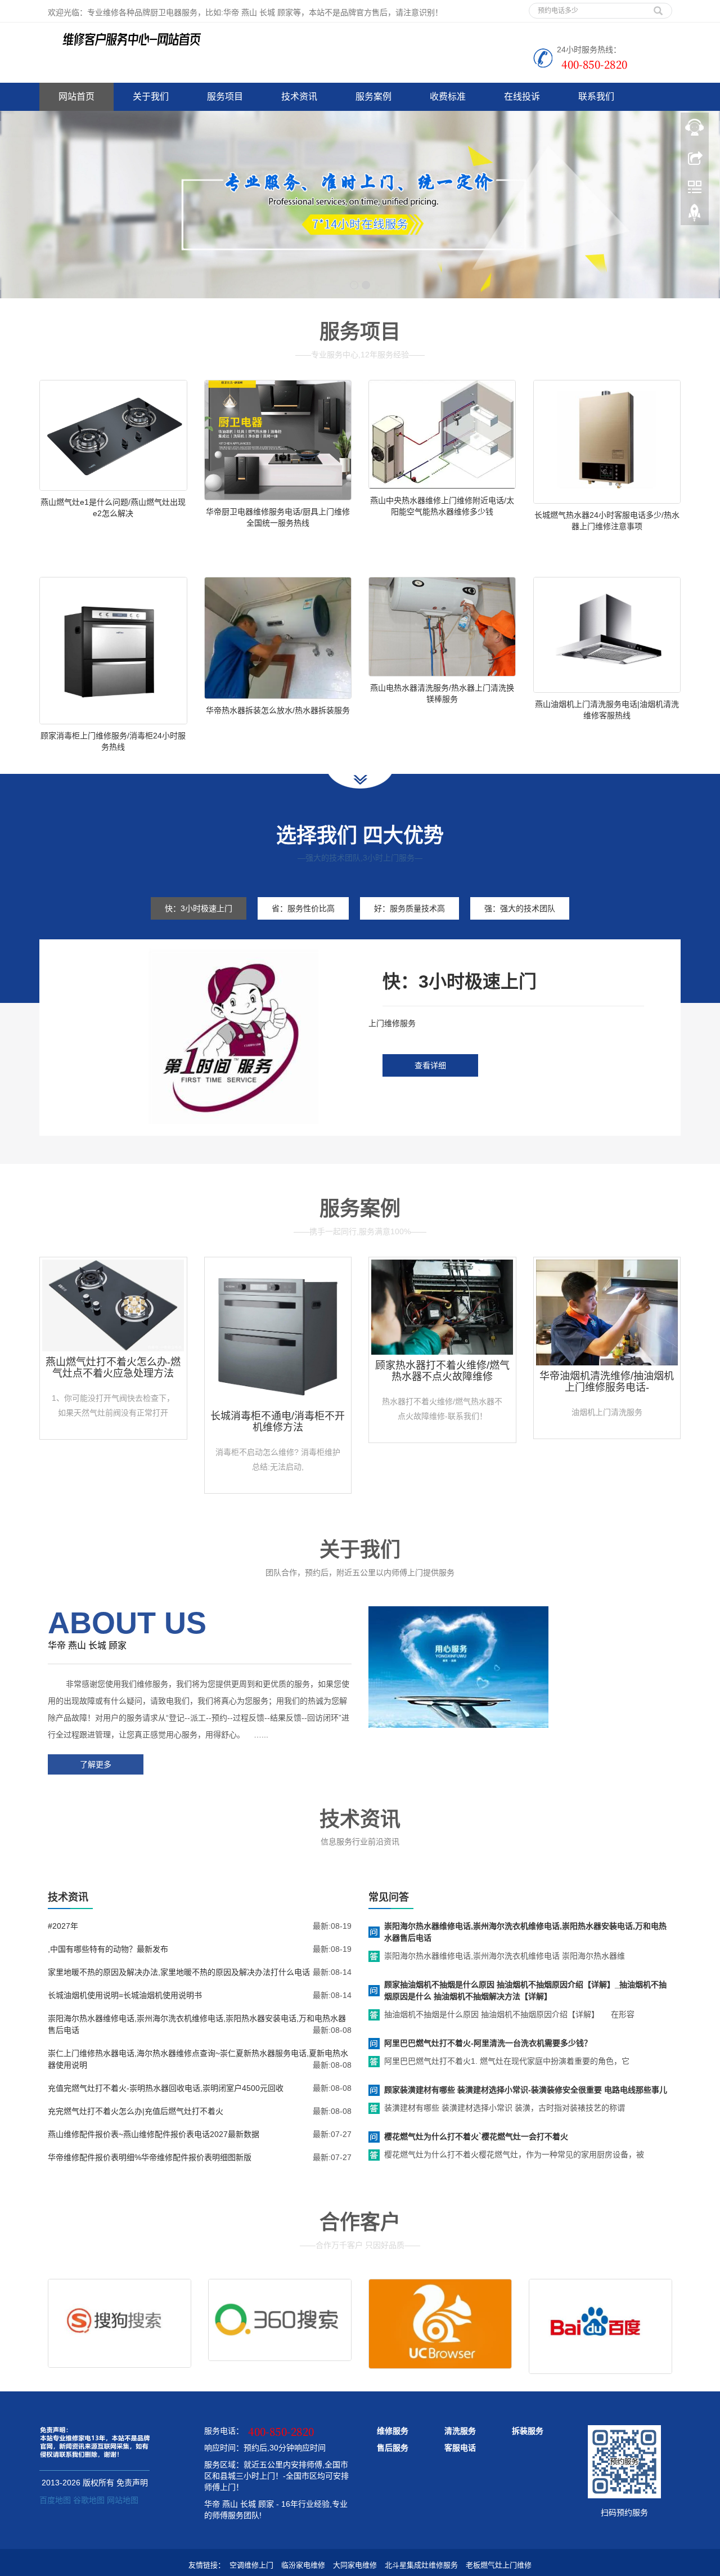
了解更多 (96, 1764)
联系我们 (596, 97)
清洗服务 (460, 2431)
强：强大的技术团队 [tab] (520, 908)
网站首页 (76, 97)
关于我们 (151, 97)
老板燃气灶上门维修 (499, 2565)
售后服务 (393, 2448)
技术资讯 (299, 97)
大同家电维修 (355, 2565)
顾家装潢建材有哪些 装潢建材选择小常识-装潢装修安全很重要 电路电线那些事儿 (526, 2090)
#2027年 (63, 1926)
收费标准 (448, 97)
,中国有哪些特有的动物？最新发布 (108, 1949)
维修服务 (393, 2431)
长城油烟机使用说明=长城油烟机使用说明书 (125, 1995)
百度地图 (55, 2500)
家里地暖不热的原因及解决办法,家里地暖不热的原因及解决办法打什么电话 (179, 1972)
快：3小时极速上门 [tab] (199, 908)
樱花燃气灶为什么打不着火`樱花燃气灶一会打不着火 (476, 2136)
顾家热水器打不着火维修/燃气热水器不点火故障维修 (442, 1371)
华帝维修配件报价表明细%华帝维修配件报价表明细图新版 (150, 2157)
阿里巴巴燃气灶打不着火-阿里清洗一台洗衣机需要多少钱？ (488, 2043)
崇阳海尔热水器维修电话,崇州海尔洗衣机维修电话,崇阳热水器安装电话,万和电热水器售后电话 (525, 1932)
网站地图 (123, 2500)
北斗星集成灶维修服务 (421, 2565)
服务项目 (225, 97)
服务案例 (373, 97)
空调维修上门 (251, 2565)
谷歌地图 (89, 2500)
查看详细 (430, 1065)
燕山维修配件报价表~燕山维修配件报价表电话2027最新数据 (154, 2134)
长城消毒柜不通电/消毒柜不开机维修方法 (278, 1422)
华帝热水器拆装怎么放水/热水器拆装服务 (278, 710)
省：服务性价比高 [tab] (303, 908)
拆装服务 (528, 2431)
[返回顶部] (695, 216)
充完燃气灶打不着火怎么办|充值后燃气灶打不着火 (136, 2111)
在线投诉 (522, 97)
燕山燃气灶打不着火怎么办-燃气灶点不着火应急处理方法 (113, 1368)
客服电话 (460, 2448)
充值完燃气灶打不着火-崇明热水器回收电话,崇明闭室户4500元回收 (166, 2088)
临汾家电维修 (303, 2565)
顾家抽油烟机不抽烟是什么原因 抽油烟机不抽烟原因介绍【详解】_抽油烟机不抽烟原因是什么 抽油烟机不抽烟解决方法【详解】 (525, 1990)
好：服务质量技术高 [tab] (409, 908)
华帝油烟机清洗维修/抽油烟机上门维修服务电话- (607, 1382)
